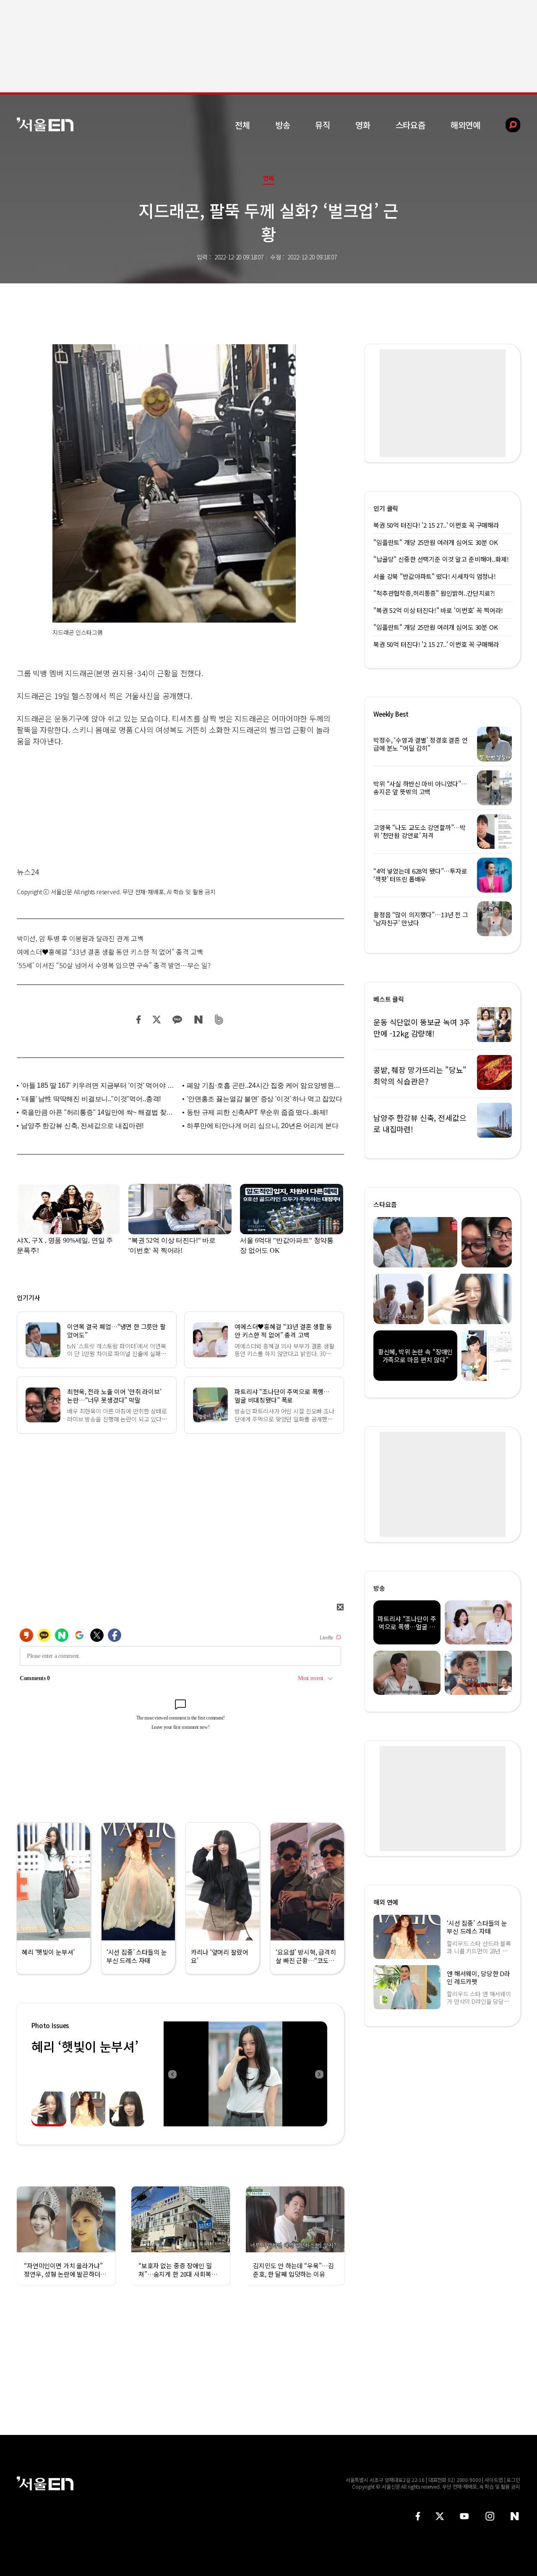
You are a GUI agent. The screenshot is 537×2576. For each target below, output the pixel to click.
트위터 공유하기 (156, 1020)
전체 (242, 125)
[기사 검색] (507, 125)
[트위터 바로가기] (440, 2516)
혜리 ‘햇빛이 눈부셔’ (85, 2046)
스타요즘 (411, 125)
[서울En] (45, 124)
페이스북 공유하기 (139, 1020)
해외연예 (465, 125)
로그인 (513, 2480)
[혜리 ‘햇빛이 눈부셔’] (245, 2074)
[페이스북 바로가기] (418, 2516)
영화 (363, 125)
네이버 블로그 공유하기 (198, 1020)
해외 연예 (386, 1902)
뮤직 (323, 125)
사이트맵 (494, 2480)
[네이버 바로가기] (515, 2516)
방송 (283, 125)
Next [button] (319, 2074)
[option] (245, 2074)
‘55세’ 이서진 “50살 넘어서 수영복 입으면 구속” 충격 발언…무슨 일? (114, 965)
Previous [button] (172, 2074)
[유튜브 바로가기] (464, 2516)
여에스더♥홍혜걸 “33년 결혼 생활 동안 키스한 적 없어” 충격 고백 (110, 952)
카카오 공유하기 (177, 1020)
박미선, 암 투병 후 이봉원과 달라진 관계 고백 (80, 938)
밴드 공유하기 (219, 1020)
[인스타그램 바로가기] (490, 2516)
